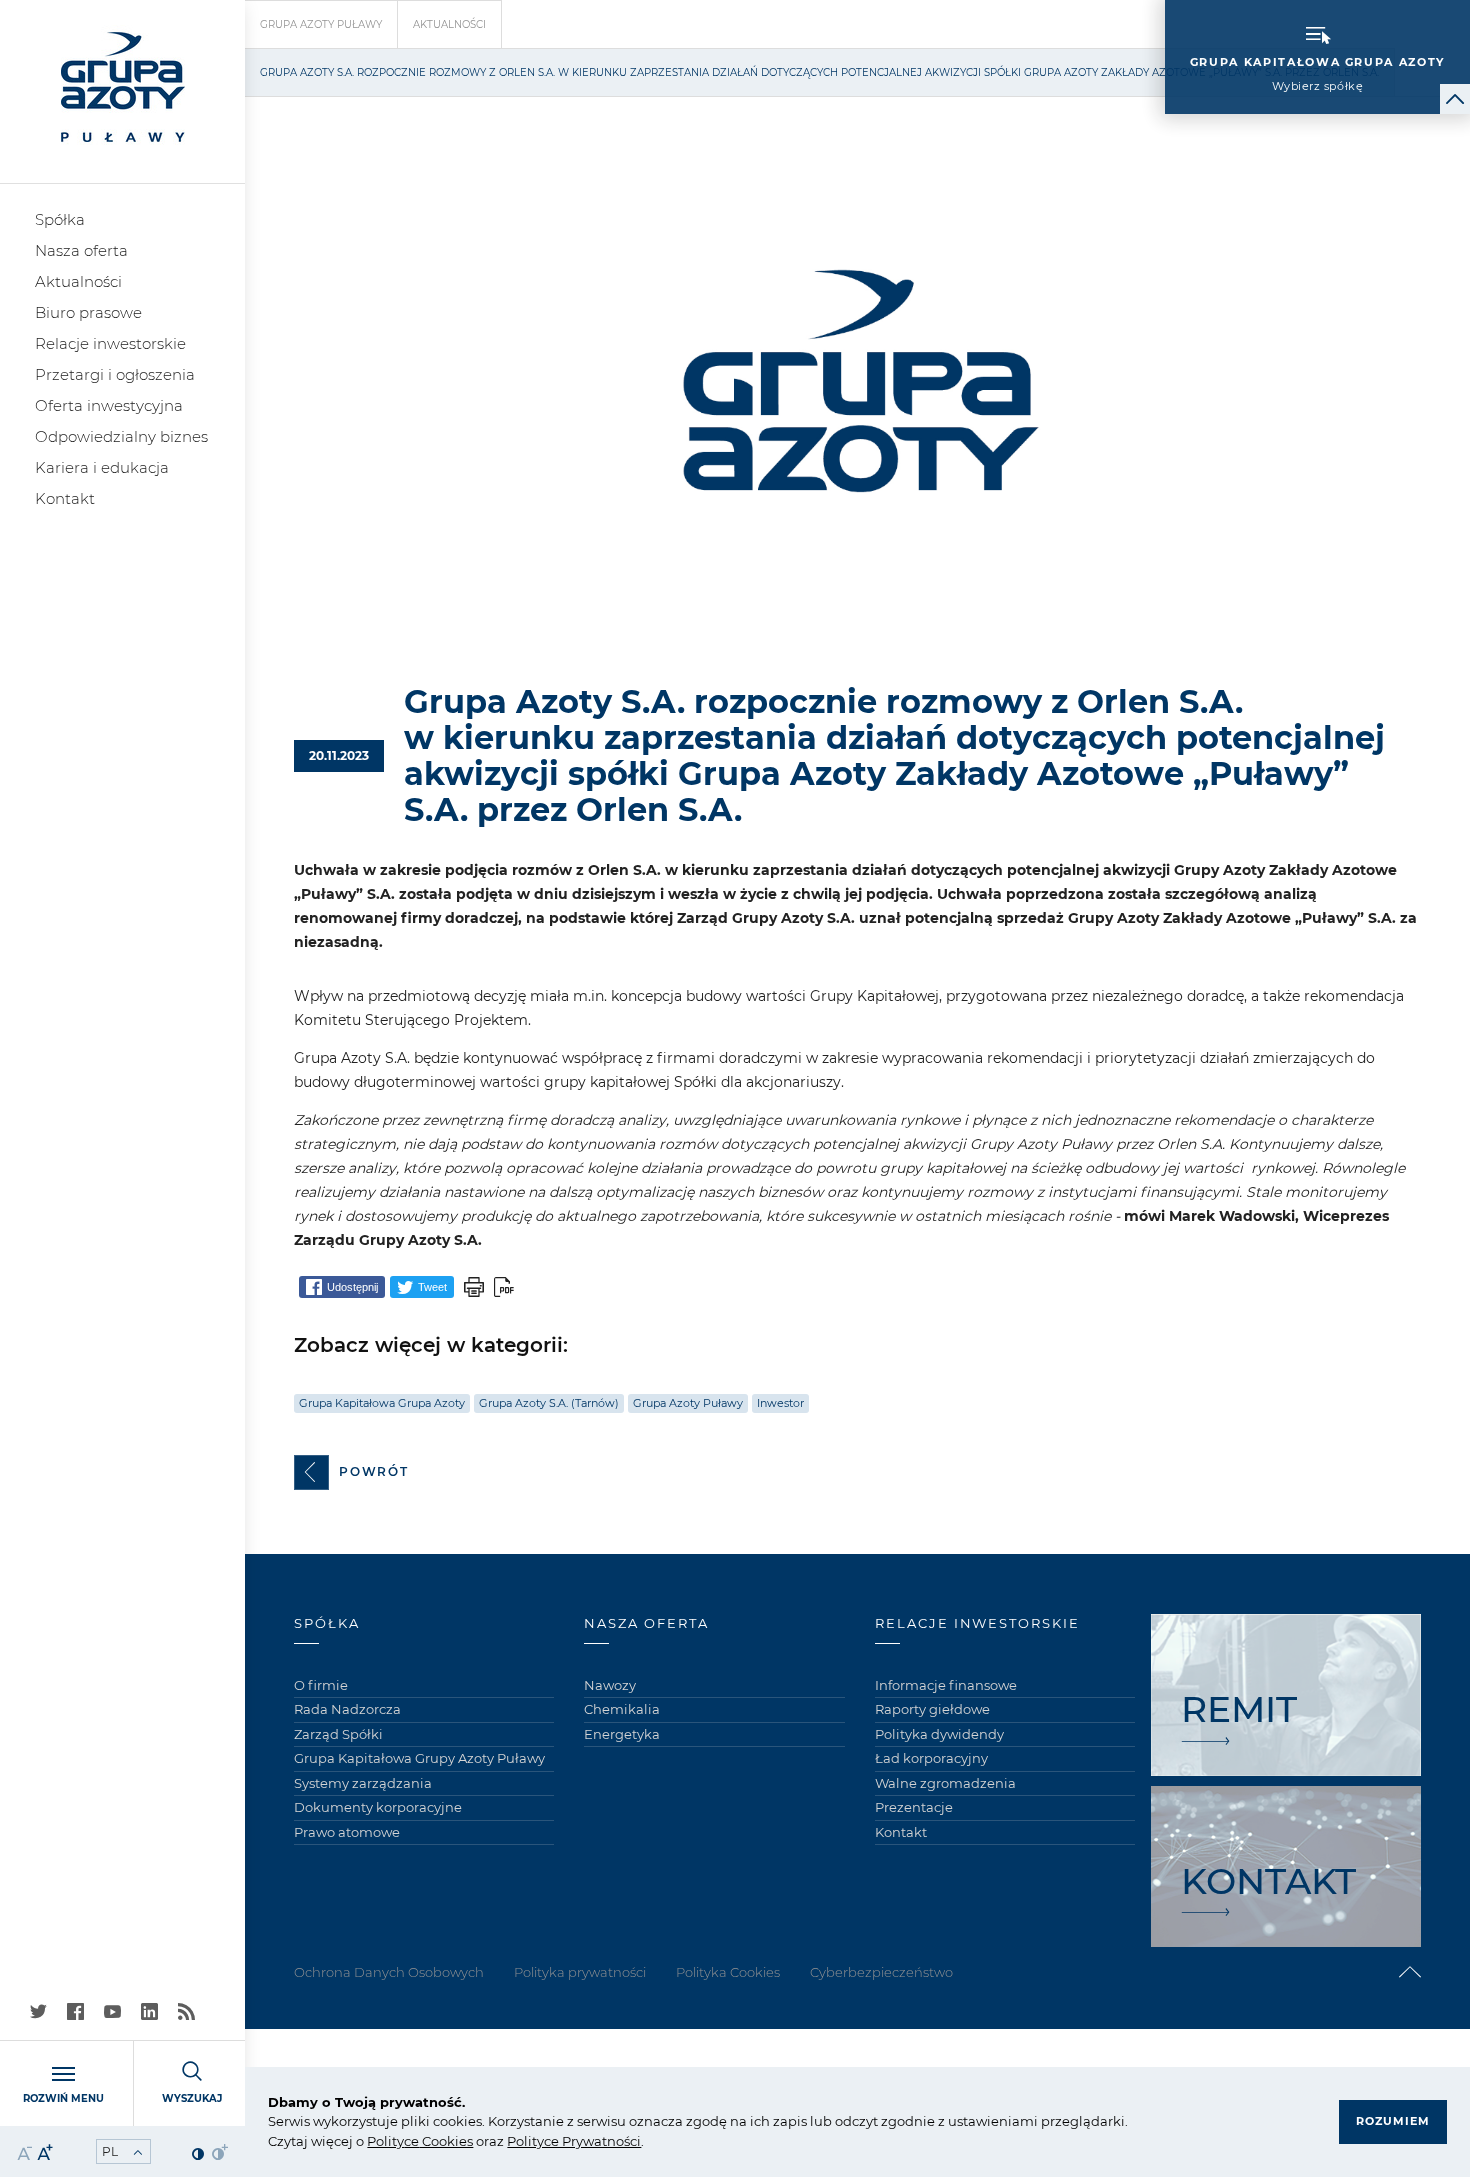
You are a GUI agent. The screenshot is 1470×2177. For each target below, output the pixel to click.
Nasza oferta (81, 250)
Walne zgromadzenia (945, 1783)
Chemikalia (622, 1709)
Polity (385, 2141)
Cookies (446, 2141)
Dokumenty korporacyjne (378, 1807)
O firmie (321, 1685)
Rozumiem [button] (1393, 2121)
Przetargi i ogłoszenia (115, 374)
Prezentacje (914, 1807)
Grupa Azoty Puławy (321, 24)
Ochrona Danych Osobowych (389, 1972)
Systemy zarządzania (363, 1783)
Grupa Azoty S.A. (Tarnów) (549, 1403)
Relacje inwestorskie (110, 343)
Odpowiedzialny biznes (121, 436)
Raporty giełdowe (932, 1709)
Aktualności (78, 281)
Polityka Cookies (728, 1972)
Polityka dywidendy (939, 1734)
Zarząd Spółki (338, 1734)
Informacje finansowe (946, 1685)
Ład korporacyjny (931, 1758)
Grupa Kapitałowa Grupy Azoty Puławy (419, 1758)
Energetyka (622, 1734)
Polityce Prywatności (574, 2141)
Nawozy (610, 1685)
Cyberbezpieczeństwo (881, 1972)
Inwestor (780, 1403)
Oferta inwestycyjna (109, 405)
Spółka (60, 219)
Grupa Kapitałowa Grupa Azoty (382, 1403)
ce (411, 2141)
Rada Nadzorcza (347, 1709)
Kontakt (65, 498)
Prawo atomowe (347, 1832)
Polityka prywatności (580, 1972)
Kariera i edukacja (102, 467)
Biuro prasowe (88, 312)
